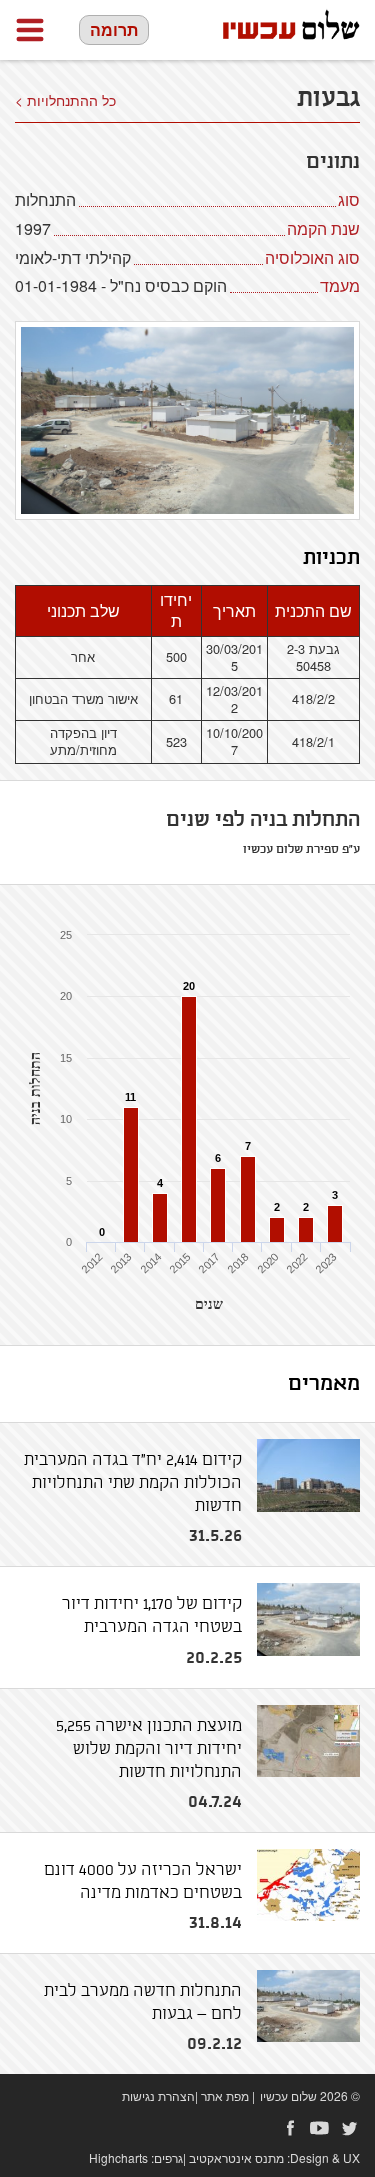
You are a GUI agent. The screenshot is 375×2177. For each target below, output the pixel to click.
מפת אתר (225, 2095)
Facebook (290, 2128)
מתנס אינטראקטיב (236, 2157)
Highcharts (118, 2157)
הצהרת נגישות (158, 2095)
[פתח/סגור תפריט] (30, 30)
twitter (350, 2128)
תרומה (114, 29)
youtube (320, 2128)
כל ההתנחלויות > (65, 100)
